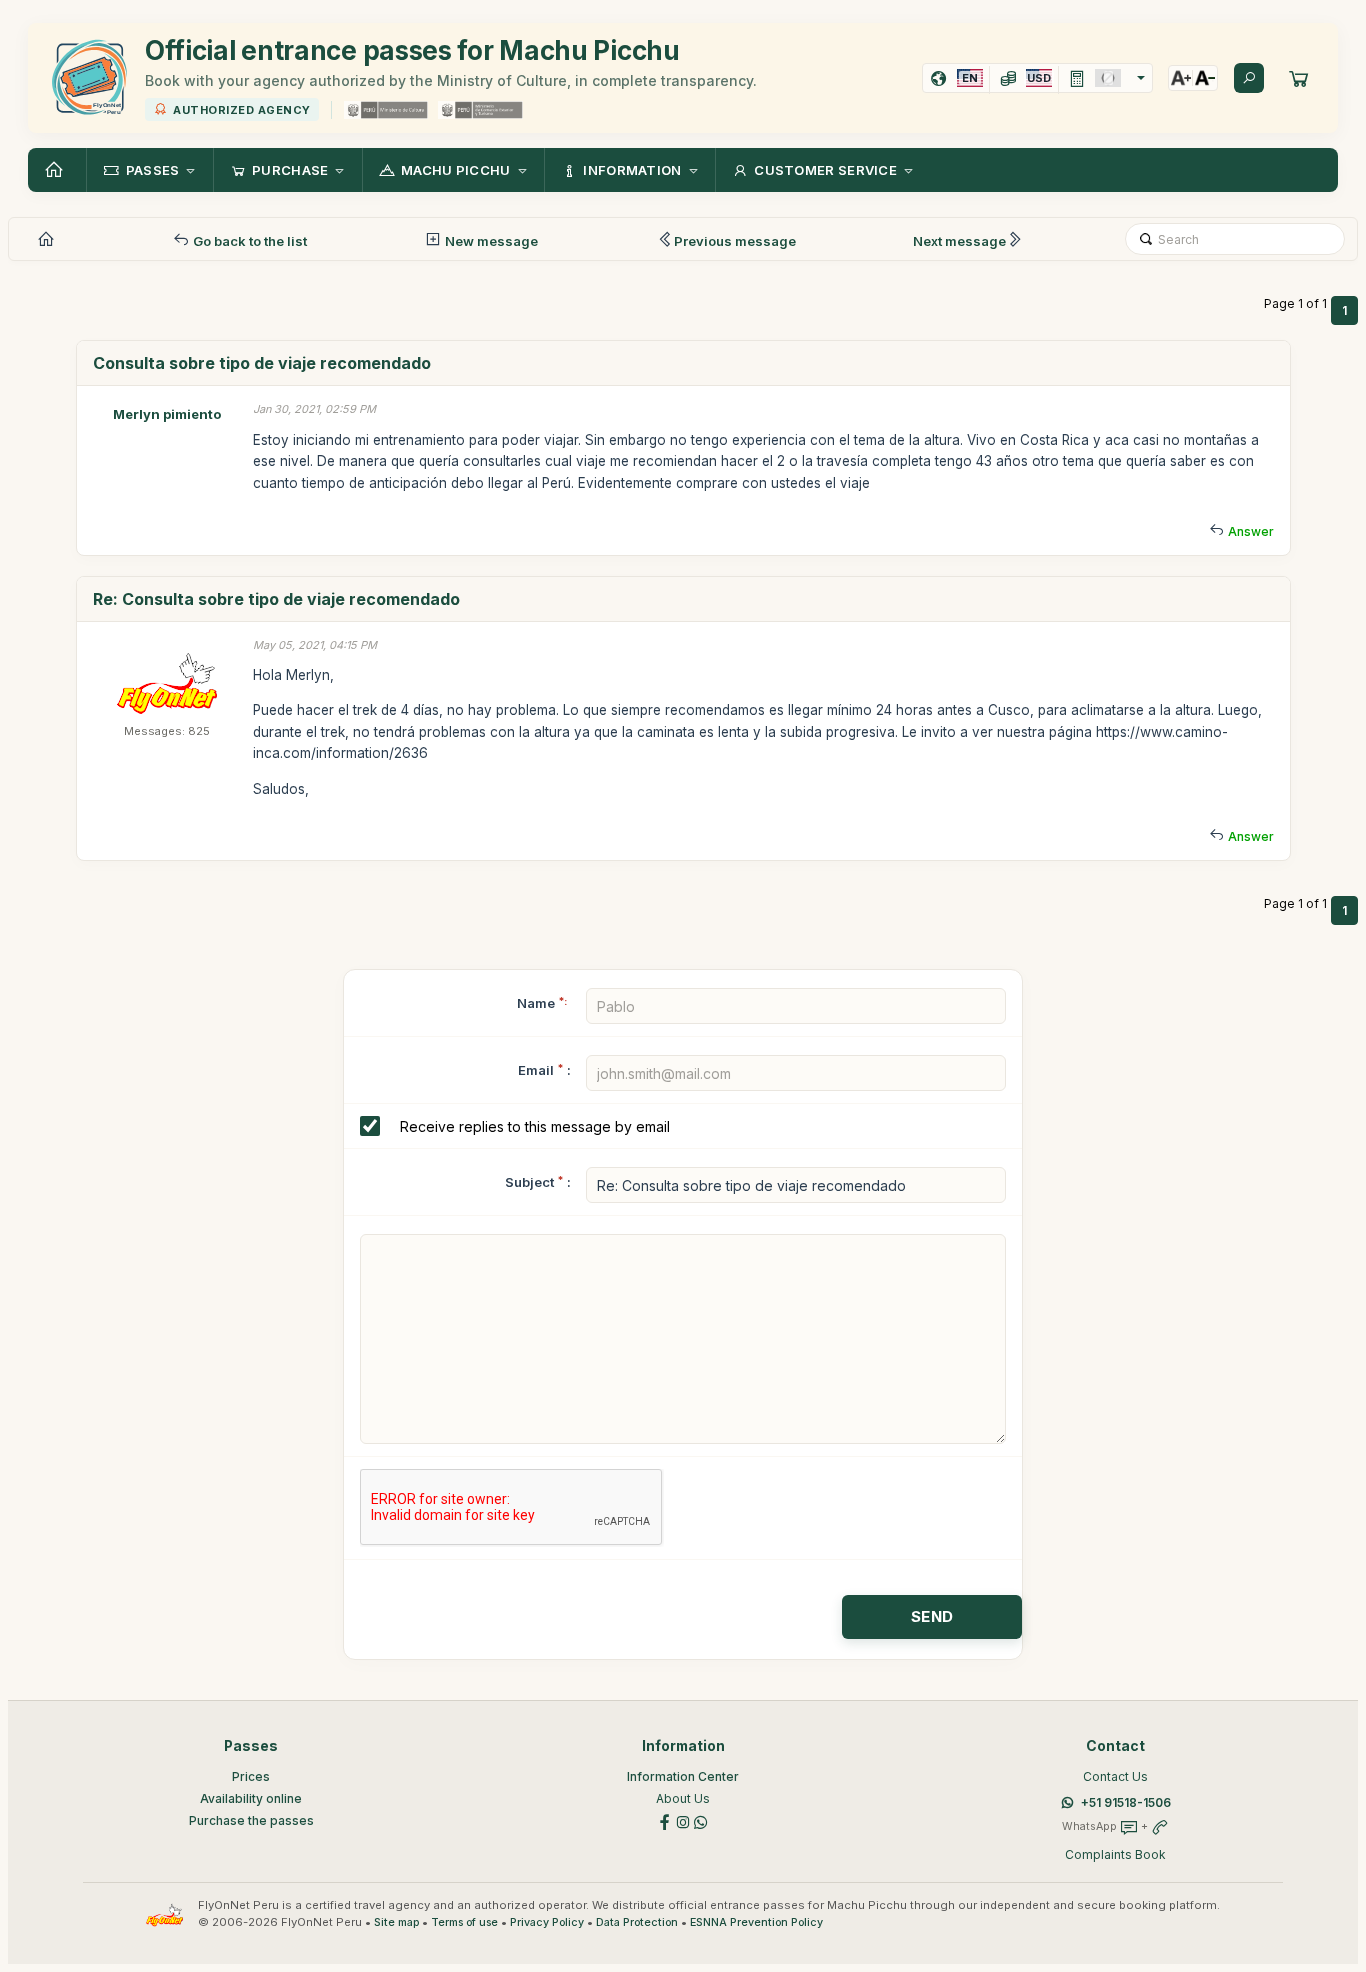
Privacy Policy (547, 1922)
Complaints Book (1115, 1854)
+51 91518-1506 (1126, 1802)
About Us (683, 1798)
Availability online (251, 1798)
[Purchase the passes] (1299, 78)
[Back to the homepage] (57, 170)
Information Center (683, 1776)
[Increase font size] (1181, 78)
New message (490, 241)
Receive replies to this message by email (535, 1126)
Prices (251, 1776)
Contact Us (1115, 1776)
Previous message (735, 241)
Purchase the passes (251, 1820)
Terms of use (464, 1922)
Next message (959, 241)
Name (542, 1003)
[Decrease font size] (1205, 78)
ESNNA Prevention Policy (756, 1922)
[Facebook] (665, 1820)
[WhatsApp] (701, 1820)
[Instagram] (683, 1820)
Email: (544, 1070)
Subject (529, 1182)
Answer (1251, 531)
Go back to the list (248, 241)
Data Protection (637, 1922)
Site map (396, 1922)
